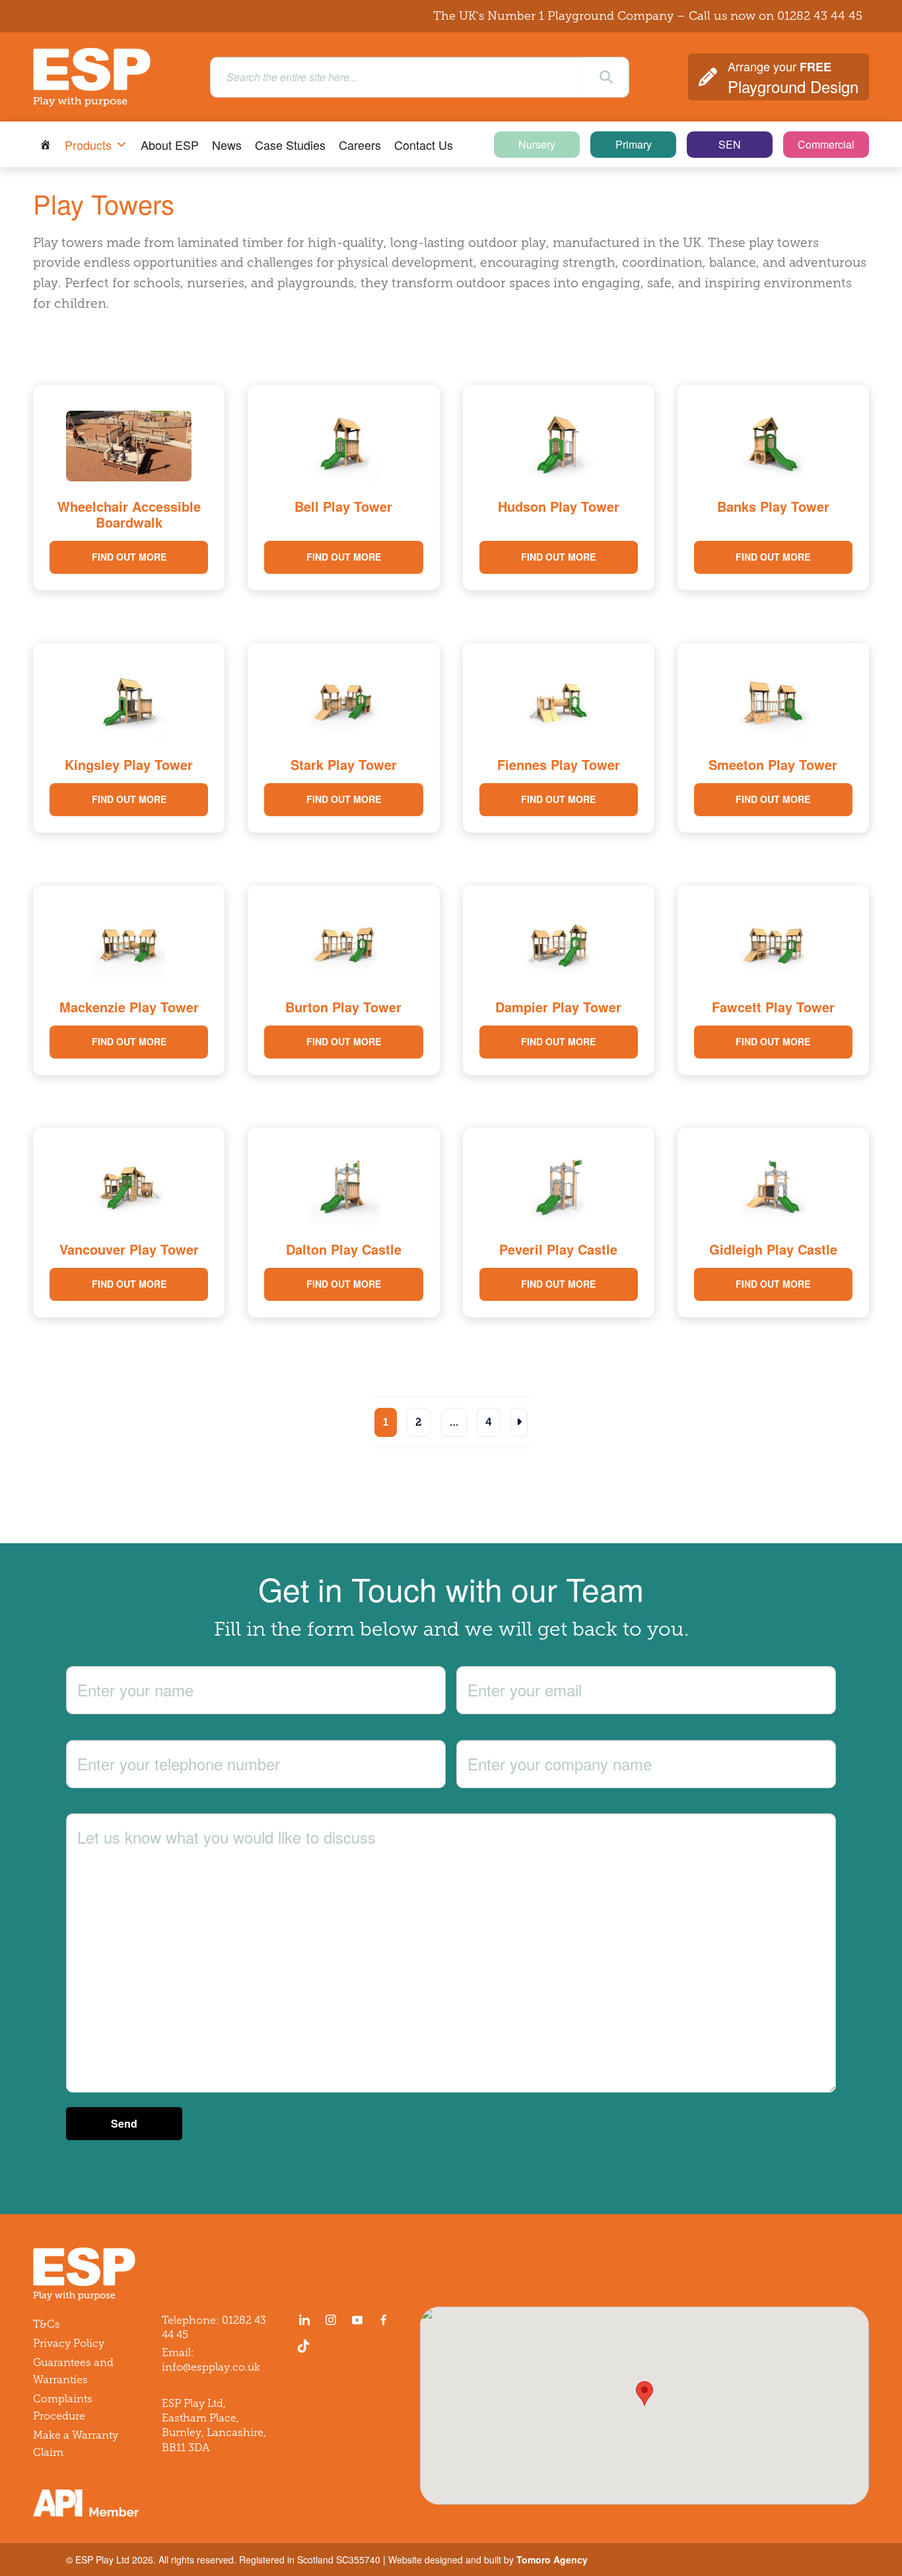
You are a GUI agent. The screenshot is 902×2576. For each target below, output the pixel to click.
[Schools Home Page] (46, 145)
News (227, 145)
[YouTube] (357, 2320)
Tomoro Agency (552, 2559)
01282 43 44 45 (820, 16)
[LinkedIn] (304, 2320)
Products (88, 145)
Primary (634, 144)
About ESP (170, 145)
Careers (360, 145)
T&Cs (47, 2324)
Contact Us (424, 145)
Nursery (537, 144)
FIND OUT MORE (129, 557)
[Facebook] (384, 2320)
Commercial (826, 144)
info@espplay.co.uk (211, 2367)
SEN (730, 144)
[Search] (606, 77)
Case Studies (290, 145)
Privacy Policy (69, 2343)
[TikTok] (306, 2346)
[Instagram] (331, 2320)
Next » (519, 1422)
